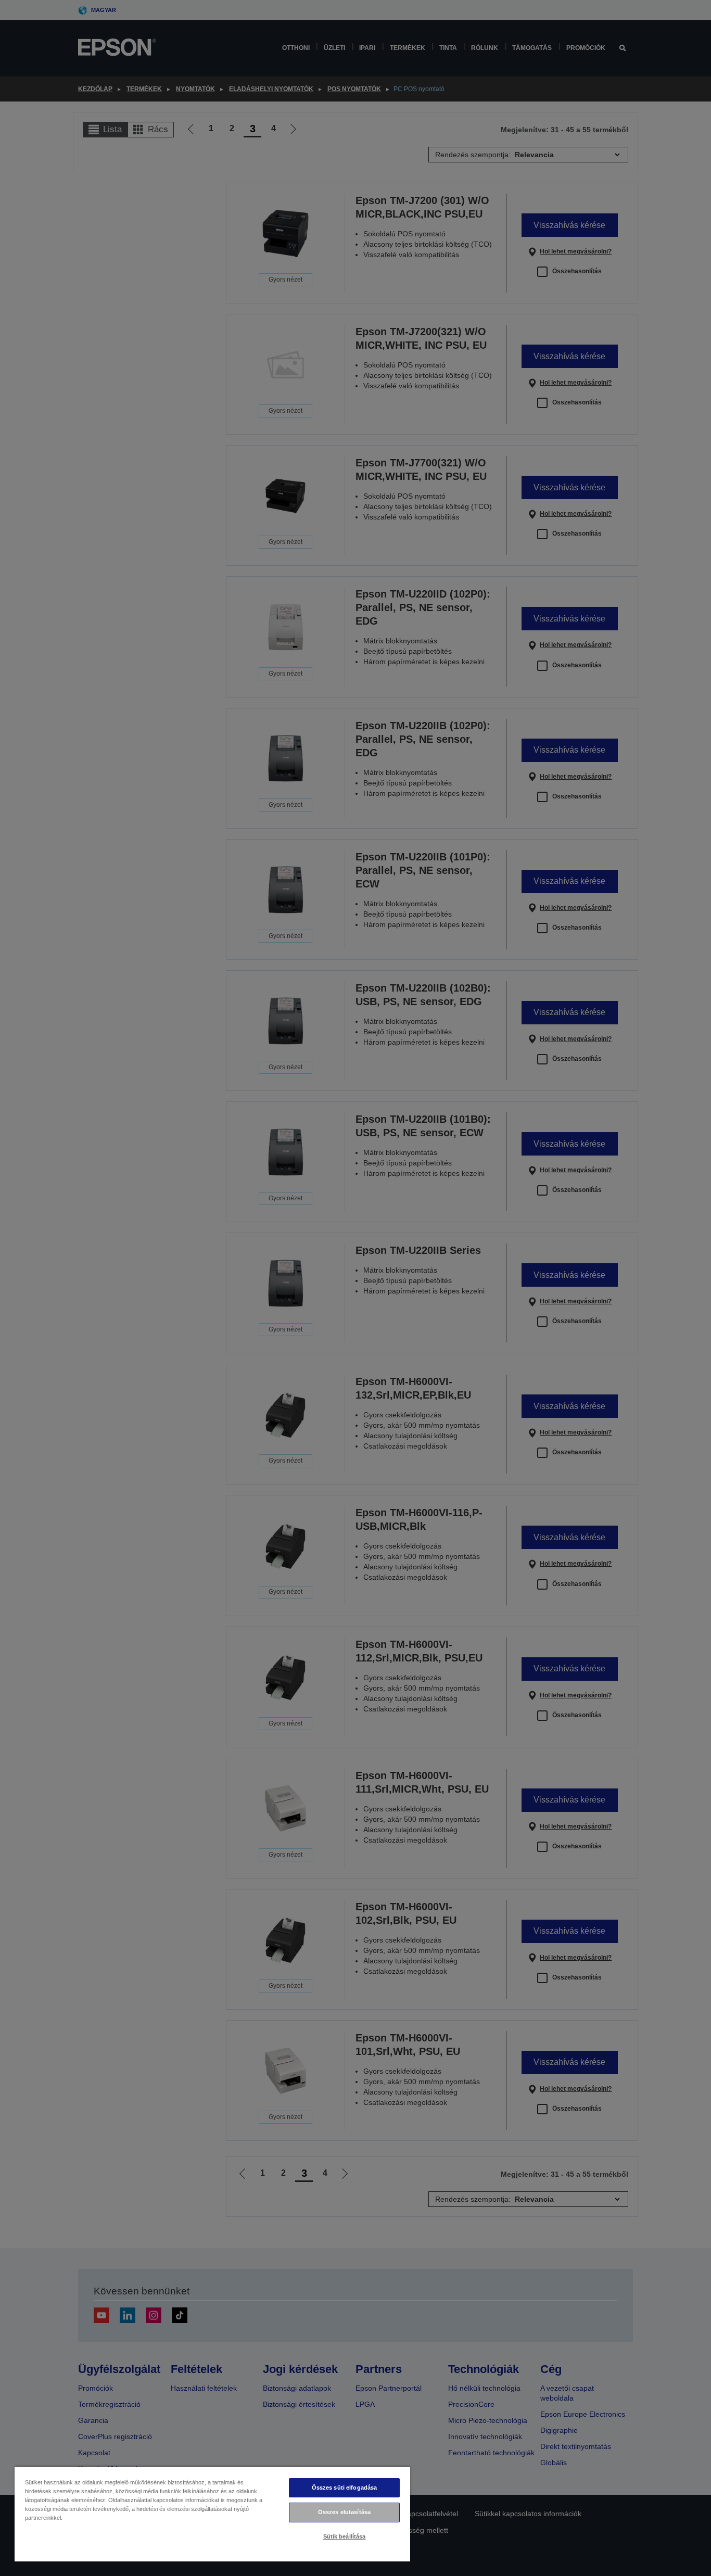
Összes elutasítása (344, 2512)
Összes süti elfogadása (345, 2488)
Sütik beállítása (345, 2536)
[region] (212, 2514)
